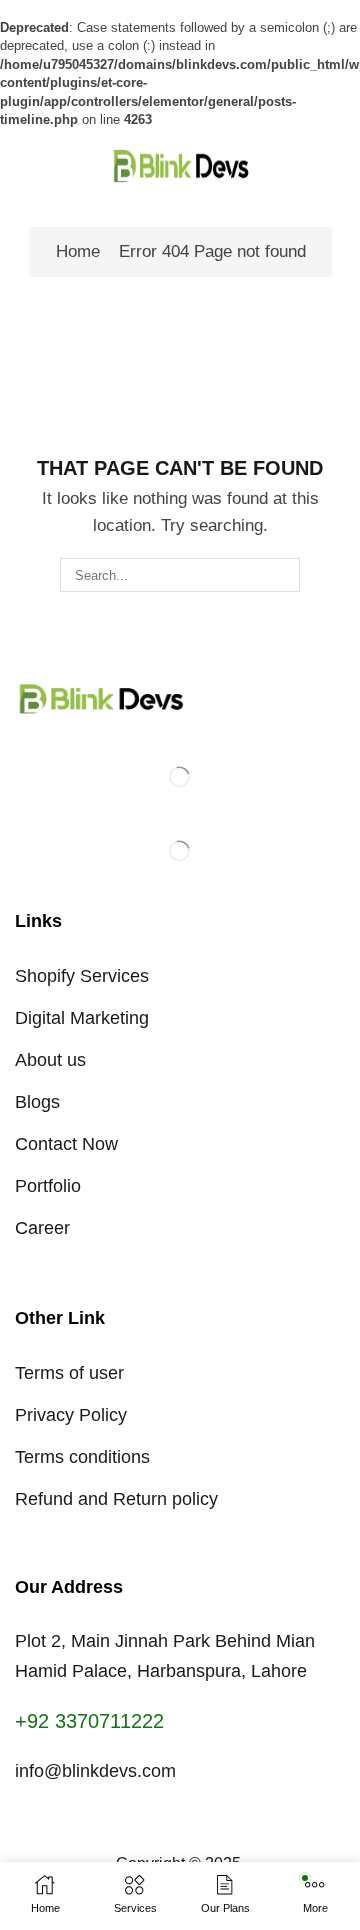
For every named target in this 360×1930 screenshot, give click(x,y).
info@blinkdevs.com (95, 1771)
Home (78, 251)
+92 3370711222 (89, 1721)
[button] (23, 165)
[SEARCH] (283, 575)
